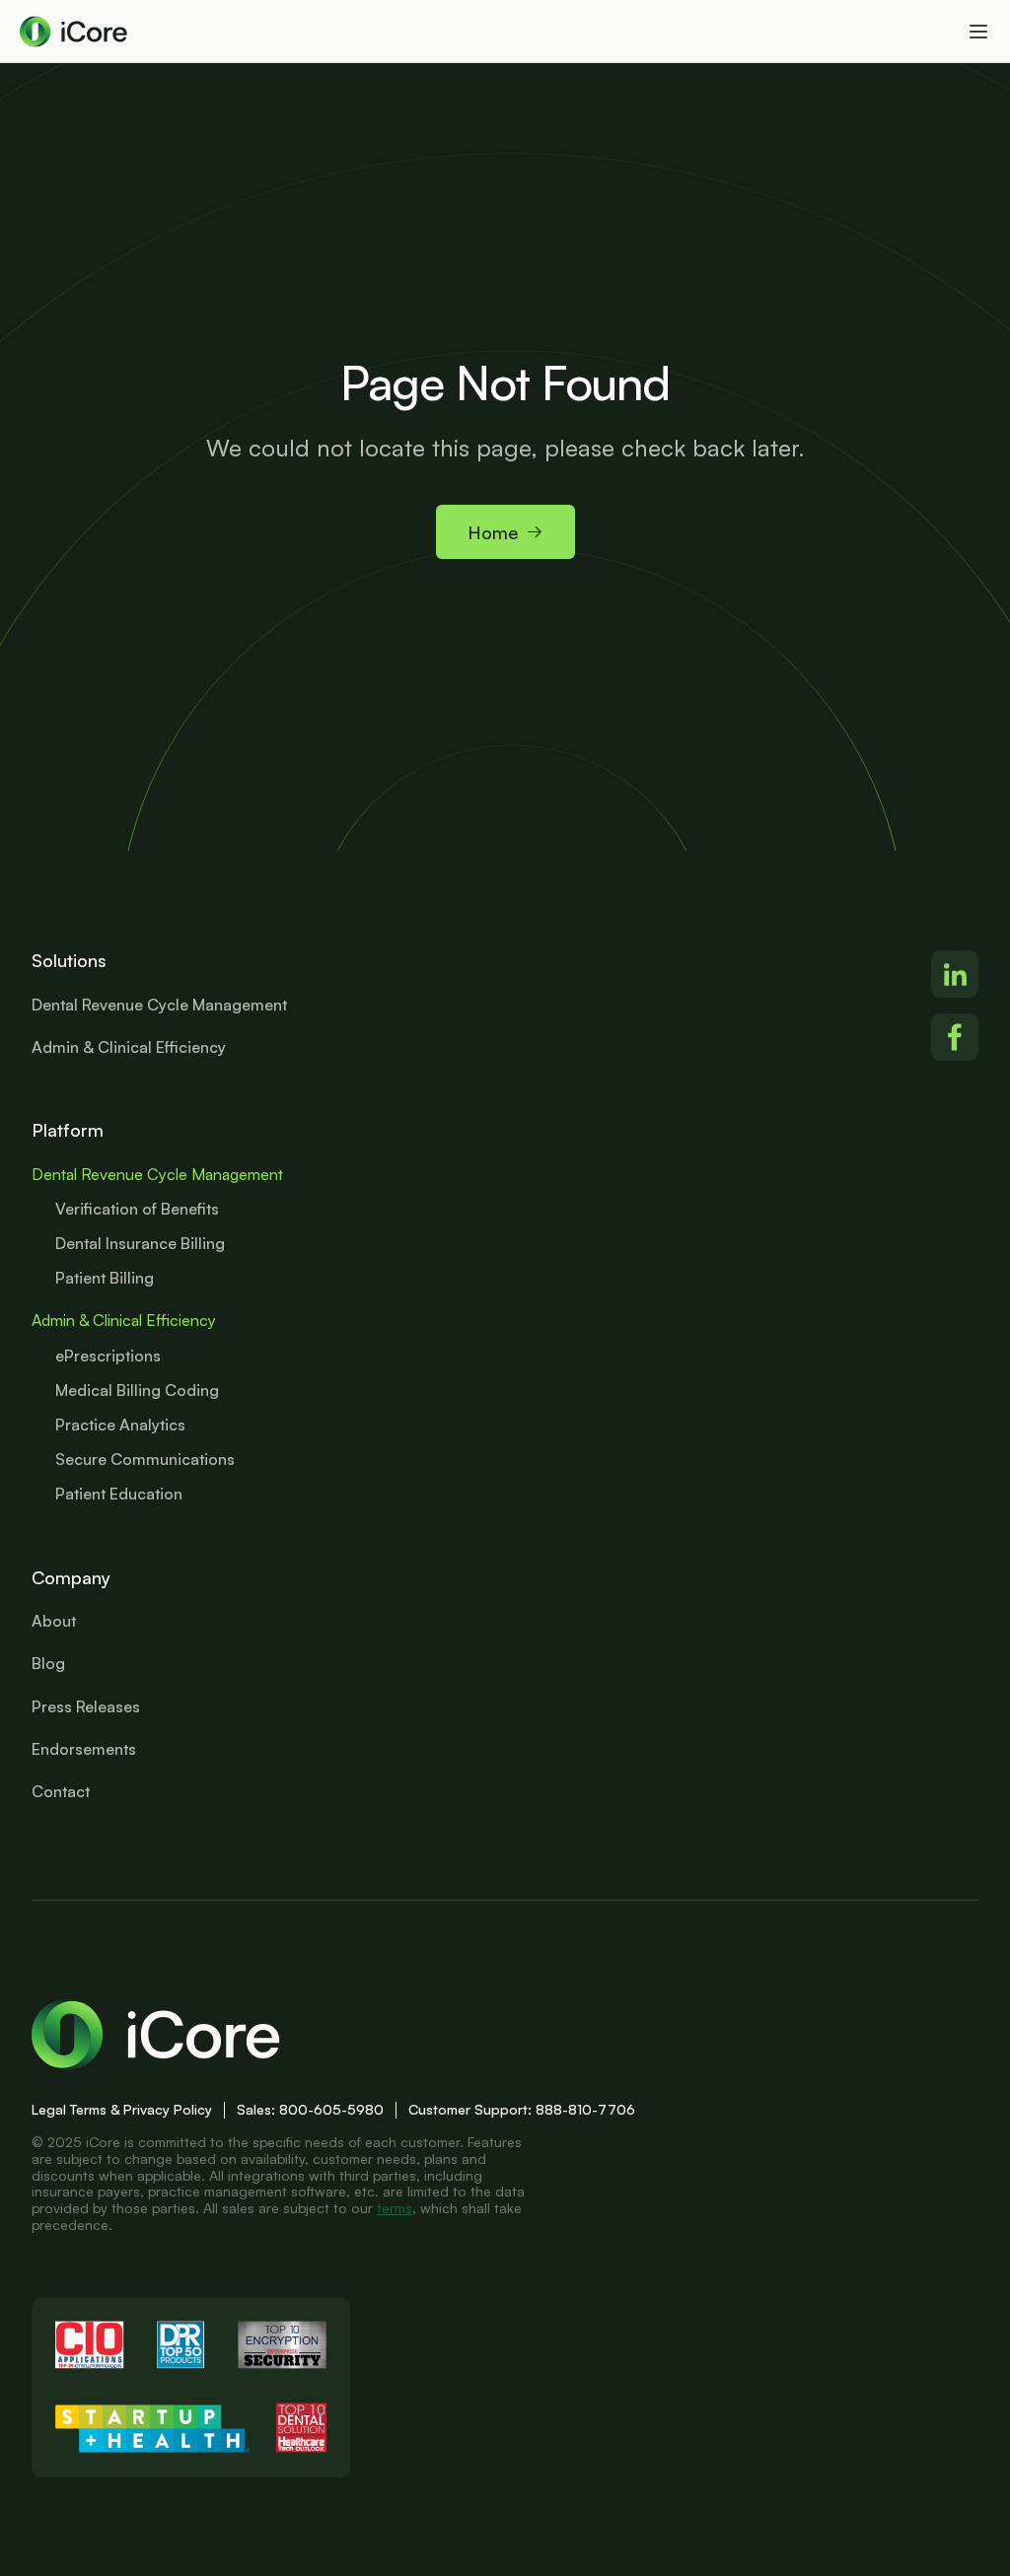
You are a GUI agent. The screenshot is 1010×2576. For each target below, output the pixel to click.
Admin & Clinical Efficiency (124, 1320)
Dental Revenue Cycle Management (157, 1174)
